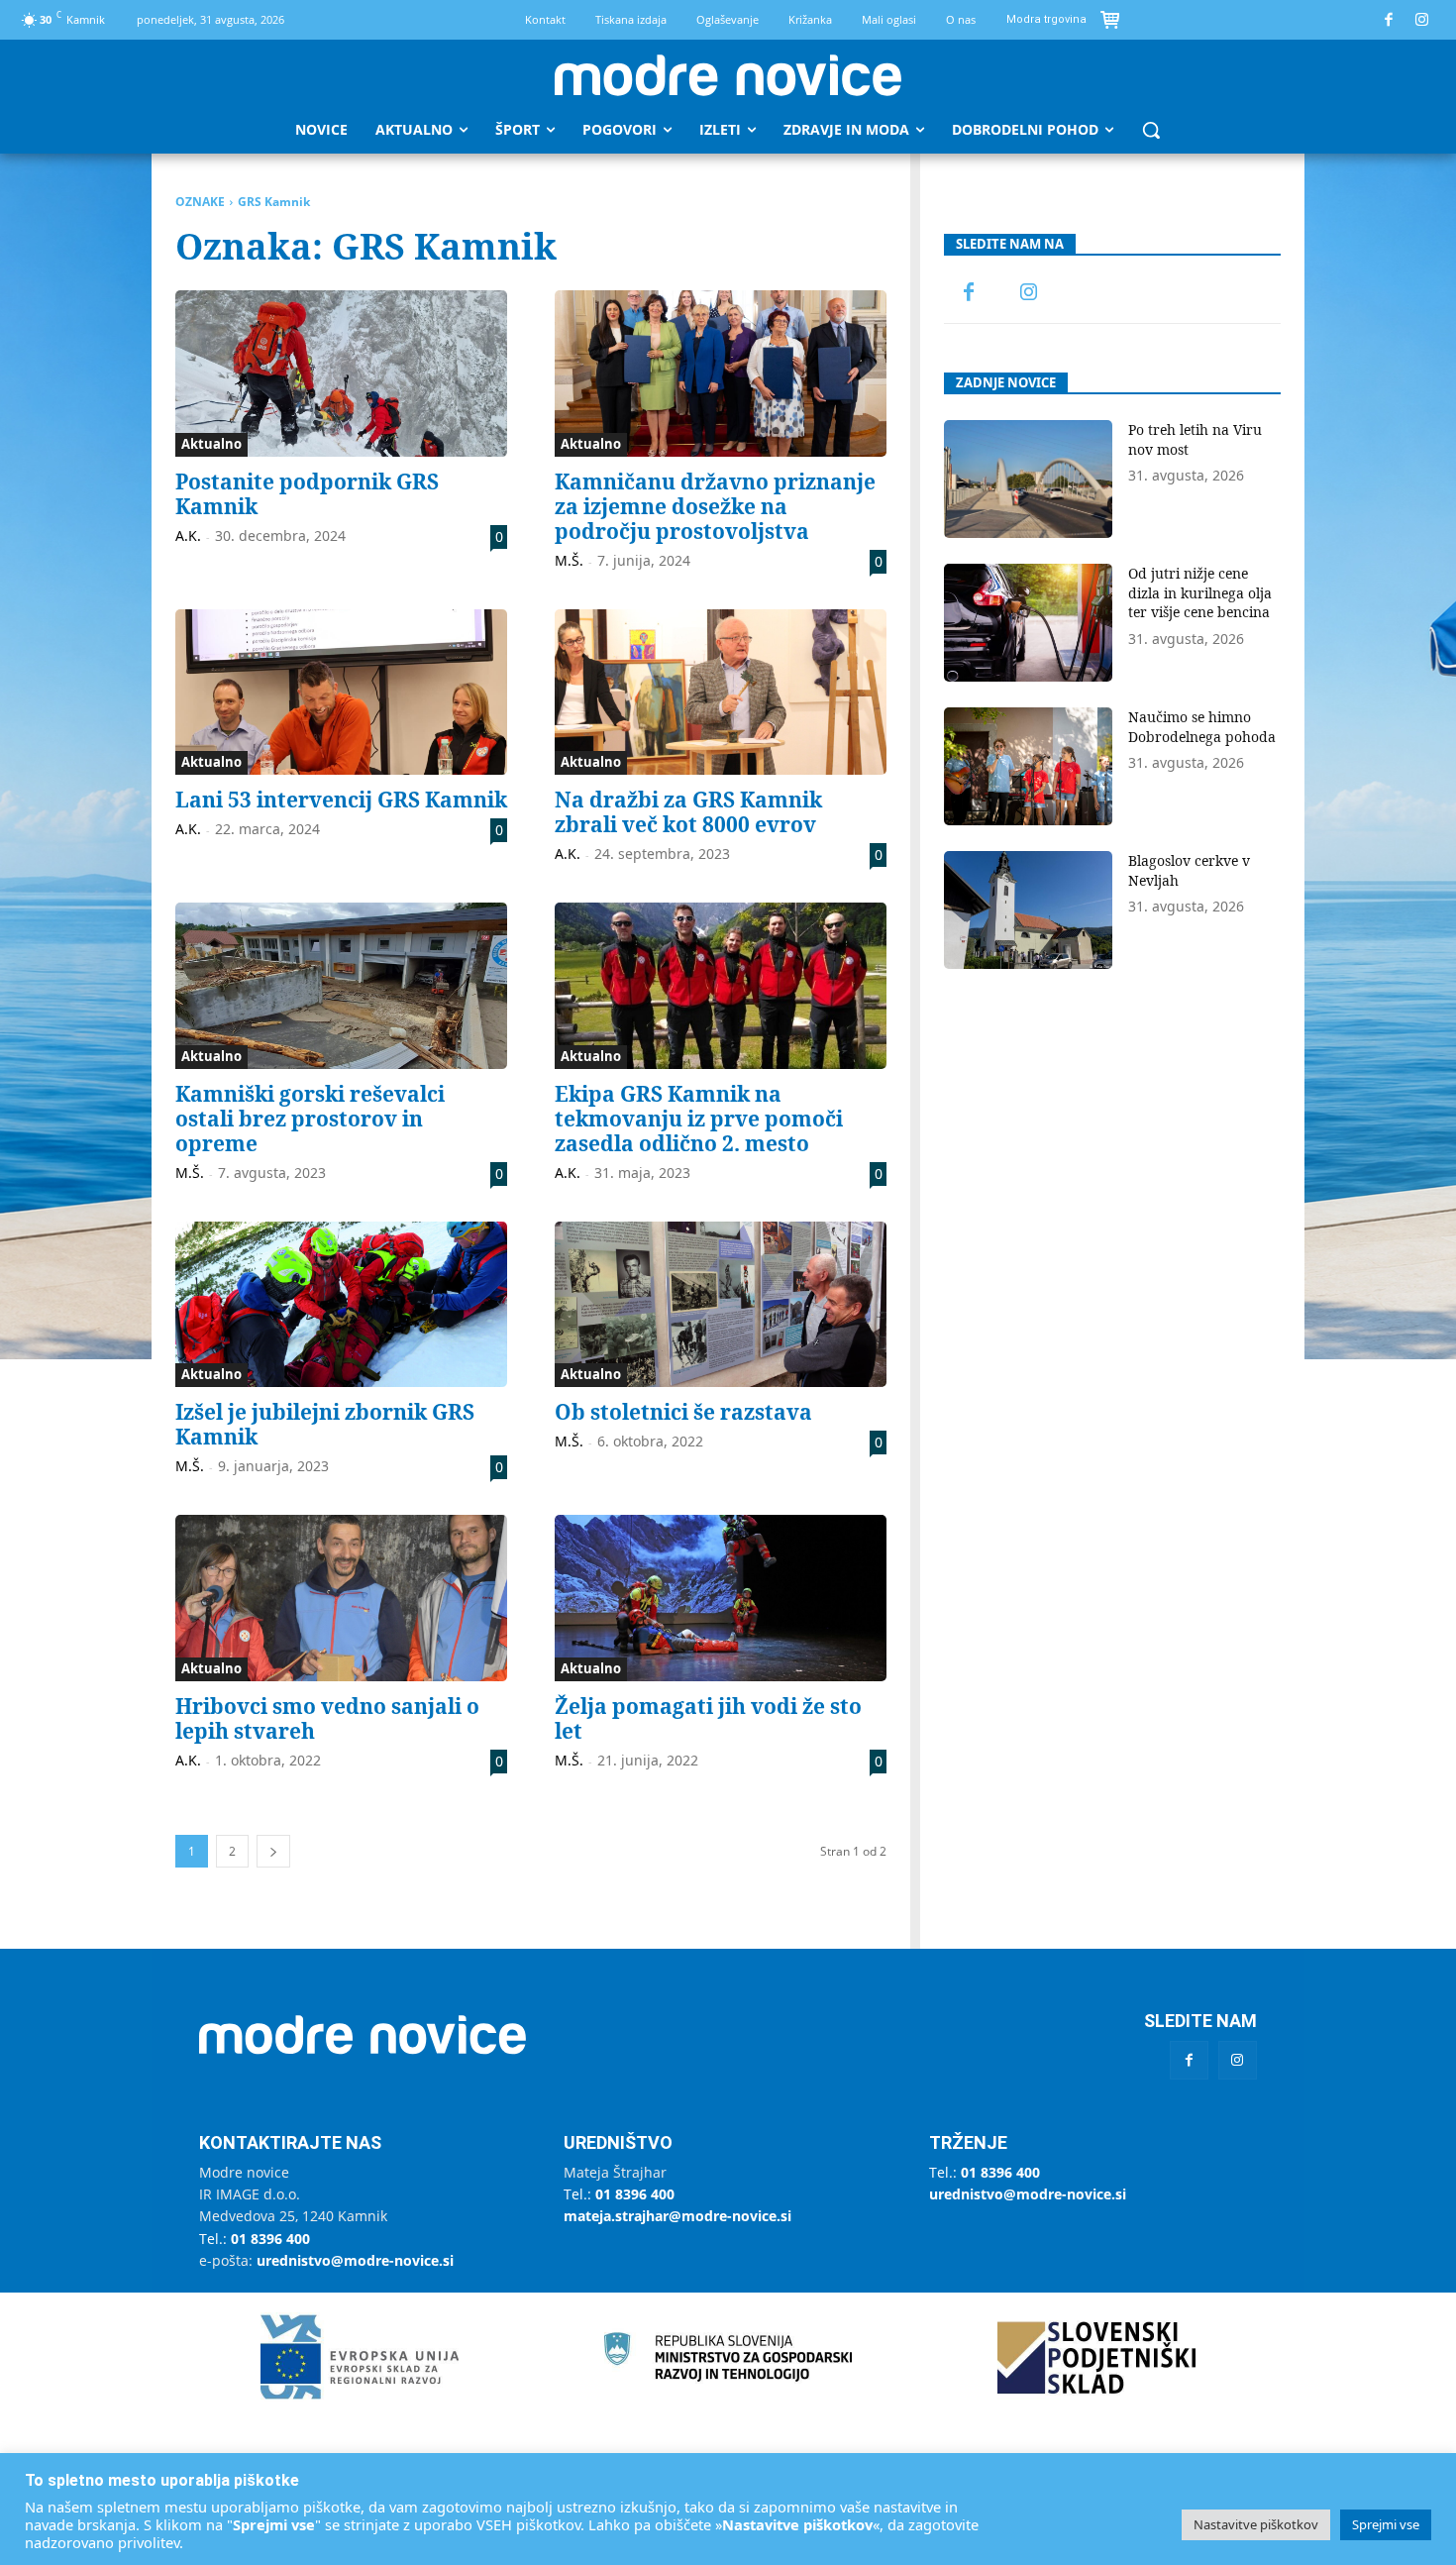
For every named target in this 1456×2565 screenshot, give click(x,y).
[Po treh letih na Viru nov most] (1028, 479)
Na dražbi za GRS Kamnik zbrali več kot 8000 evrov (688, 812)
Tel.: (255, 2239)
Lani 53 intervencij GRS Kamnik (341, 800)
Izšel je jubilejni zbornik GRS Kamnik (325, 1424)
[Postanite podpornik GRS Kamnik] (341, 374)
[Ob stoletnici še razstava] (721, 1305)
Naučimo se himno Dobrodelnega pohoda (1202, 727)
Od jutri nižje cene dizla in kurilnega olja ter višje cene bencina (1200, 592)
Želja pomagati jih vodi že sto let (708, 1718)
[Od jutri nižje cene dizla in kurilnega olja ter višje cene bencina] (1028, 623)
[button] (1151, 130)
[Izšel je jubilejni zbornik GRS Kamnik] (341, 1305)
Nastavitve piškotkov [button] (1256, 2524)
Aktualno (211, 444)
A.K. (188, 535)
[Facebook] (1389, 20)
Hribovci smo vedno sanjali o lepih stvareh (327, 1718)
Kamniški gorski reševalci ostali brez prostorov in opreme (310, 1119)
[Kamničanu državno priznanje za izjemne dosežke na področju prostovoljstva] (721, 374)
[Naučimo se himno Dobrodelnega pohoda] (1028, 766)
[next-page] (273, 1851)
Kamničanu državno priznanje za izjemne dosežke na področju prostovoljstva (715, 506)
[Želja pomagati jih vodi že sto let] (721, 1598)
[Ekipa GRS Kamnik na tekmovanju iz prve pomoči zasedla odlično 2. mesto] (721, 986)
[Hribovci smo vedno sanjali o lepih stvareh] (341, 1598)
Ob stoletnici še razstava (683, 1412)
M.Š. (569, 560)
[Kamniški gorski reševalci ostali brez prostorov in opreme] (341, 986)
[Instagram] (1423, 20)
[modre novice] (728, 75)
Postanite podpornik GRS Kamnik (307, 494)
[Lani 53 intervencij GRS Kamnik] (341, 693)
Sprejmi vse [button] (1386, 2524)
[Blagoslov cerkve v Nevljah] (1028, 910)
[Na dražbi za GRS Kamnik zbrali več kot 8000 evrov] (721, 693)
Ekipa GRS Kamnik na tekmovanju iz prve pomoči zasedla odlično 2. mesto (699, 1119)
